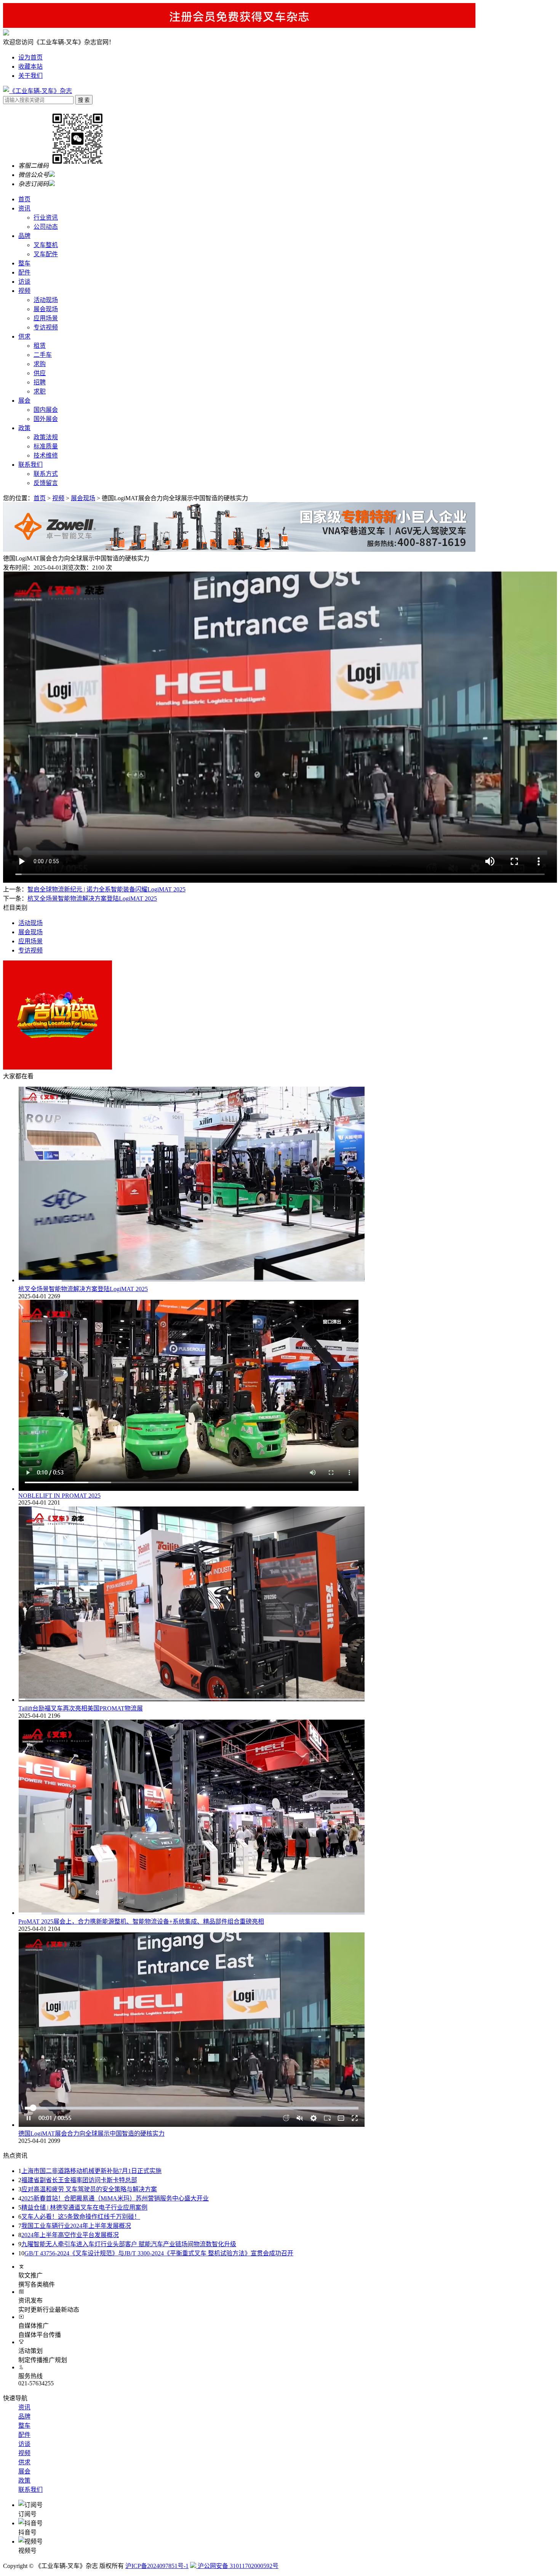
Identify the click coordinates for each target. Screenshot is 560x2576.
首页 (24, 199)
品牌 (24, 236)
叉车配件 (46, 254)
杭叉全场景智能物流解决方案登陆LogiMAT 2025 (83, 1289)
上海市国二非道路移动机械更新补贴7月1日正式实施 (91, 2171)
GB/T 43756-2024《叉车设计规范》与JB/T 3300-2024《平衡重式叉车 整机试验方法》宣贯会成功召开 (159, 2253)
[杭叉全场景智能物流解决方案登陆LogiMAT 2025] (192, 1280)
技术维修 (46, 455)
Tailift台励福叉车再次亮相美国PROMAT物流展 (81, 1708)
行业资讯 (46, 218)
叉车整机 (46, 245)
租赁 (40, 346)
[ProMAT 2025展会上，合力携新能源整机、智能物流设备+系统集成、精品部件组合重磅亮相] (192, 1913)
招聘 (40, 382)
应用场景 (46, 318)
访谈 (24, 282)
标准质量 (46, 446)
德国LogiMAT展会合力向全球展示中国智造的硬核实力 (91, 2134)
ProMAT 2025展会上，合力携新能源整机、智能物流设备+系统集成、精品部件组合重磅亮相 (141, 1922)
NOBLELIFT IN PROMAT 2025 (59, 1496)
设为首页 (30, 57)
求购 (40, 364)
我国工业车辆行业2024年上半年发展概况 (76, 2226)
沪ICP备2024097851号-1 (157, 2566)
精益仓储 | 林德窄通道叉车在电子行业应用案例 (84, 2207)
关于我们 (30, 76)
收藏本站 (30, 67)
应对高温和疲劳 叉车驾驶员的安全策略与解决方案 (89, 2189)
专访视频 (46, 327)
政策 (24, 428)
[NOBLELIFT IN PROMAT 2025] (189, 1489)
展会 (24, 401)
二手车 (43, 355)
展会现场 (46, 309)
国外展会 (46, 419)
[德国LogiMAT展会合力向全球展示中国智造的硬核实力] (191, 2125)
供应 (40, 373)
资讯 (24, 208)
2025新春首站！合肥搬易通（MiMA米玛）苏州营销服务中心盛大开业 (115, 2198)
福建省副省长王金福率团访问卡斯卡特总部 (79, 2180)
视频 (24, 291)
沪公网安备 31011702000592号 (237, 2566)
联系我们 (30, 465)
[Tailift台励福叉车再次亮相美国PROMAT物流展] (192, 1700)
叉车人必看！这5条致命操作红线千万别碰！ (81, 2217)
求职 (40, 391)
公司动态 (46, 227)
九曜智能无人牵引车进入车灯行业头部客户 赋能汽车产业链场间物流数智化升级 (129, 2244)
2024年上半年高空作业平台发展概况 (70, 2235)
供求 (24, 336)
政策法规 (46, 437)
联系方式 (46, 474)
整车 (24, 263)
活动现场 (46, 300)
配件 (24, 272)
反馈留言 (46, 483)
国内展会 (46, 410)
